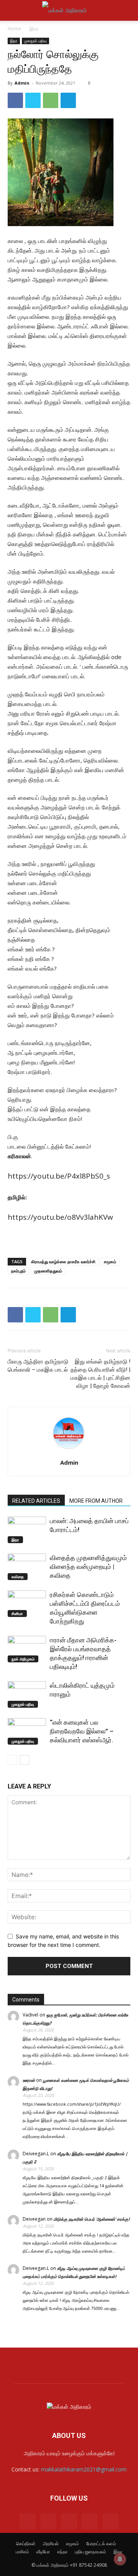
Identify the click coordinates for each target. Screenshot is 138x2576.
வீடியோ (43, 2552)
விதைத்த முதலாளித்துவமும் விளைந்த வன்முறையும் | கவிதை (88, 1567)
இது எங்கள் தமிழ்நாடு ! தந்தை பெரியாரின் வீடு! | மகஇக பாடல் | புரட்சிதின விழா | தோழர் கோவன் (100, 1374)
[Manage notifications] (120, 2559)
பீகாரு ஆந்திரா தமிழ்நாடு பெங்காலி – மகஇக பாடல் (38, 1366)
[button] (13, 10)
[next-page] (25, 1760)
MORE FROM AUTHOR (96, 1501)
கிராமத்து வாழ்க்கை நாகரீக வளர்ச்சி (63, 1261)
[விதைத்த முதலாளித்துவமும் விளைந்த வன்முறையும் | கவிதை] (27, 1567)
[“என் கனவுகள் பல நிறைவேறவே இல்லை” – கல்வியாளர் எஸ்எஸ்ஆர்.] (27, 1731)
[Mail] (48, 2521)
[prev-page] (12, 1760)
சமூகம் (110, 1261)
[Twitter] (33, 100)
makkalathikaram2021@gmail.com (84, 2469)
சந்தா (62, 2552)
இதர (34, 29)
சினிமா (17, 1614)
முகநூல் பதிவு (35, 41)
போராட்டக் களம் (101, 2544)
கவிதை (18, 1577)
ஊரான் (29, 2080)
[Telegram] (68, 100)
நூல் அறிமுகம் (23, 1659)
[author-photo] (69, 1452)
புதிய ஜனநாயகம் (90, 2552)
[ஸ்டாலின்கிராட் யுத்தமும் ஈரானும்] (27, 1694)
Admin (22, 83)
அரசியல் (51, 2544)
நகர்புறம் (18, 1271)
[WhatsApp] (51, 100)
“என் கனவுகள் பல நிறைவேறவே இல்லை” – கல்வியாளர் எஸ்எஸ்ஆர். (82, 1731)
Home (14, 29)
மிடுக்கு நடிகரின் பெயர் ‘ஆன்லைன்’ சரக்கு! (92, 2219)
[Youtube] (110, 2521)
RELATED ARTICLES (36, 1501)
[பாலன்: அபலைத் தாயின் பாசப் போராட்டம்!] (27, 1530)
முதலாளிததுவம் (48, 1271)
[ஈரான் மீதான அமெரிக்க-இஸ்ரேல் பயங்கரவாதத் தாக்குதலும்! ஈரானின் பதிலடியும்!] (27, 1649)
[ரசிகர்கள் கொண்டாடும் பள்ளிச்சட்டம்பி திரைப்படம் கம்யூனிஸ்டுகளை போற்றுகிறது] (27, 1604)
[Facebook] (15, 100)
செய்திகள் (26, 2544)
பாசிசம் (22, 2552)
